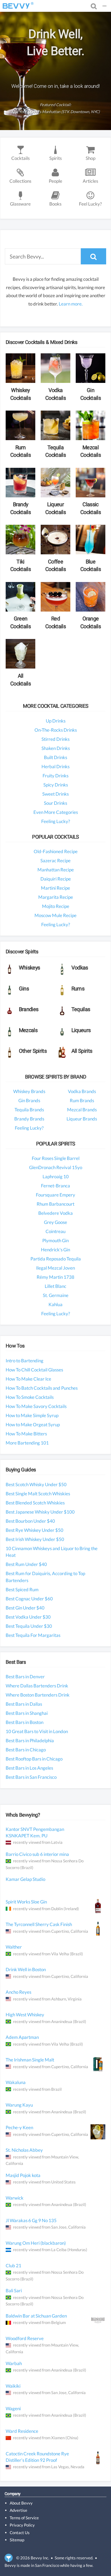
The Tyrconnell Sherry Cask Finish (39, 1924)
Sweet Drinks (55, 794)
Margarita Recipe (56, 897)
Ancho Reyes (18, 1992)
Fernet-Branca (55, 1186)
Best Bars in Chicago (26, 1750)
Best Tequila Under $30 (29, 1626)
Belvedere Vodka (55, 1213)
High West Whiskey (25, 2015)
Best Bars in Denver (25, 1677)
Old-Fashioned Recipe (56, 851)
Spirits (55, 158)
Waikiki (13, 2386)
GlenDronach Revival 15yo (56, 1167)
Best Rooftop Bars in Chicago (34, 1759)
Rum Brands (82, 1100)
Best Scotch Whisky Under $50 (36, 1484)
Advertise (18, 2510)
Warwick (15, 2198)
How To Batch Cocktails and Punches (42, 1388)
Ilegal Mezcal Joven (55, 1268)
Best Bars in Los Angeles (29, 1768)
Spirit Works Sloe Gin (26, 1902)
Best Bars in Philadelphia (30, 1740)
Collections (20, 181)
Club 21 (13, 2266)
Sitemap (17, 2540)
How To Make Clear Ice (28, 1379)
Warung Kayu (19, 2105)
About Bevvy (21, 2503)
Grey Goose (55, 1222)
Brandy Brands (29, 1119)
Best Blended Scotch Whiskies (35, 1503)
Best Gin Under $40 (25, 1608)
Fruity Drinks (55, 776)
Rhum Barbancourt (55, 1204)
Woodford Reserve (25, 2338)
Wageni (13, 2408)
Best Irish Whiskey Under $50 (35, 1539)
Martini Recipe (55, 888)
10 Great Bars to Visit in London (37, 1731)
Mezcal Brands (82, 1110)
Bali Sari (14, 2291)
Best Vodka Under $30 (28, 1617)
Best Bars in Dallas (24, 1704)
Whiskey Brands (29, 1091)
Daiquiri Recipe (56, 879)
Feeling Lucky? (56, 821)
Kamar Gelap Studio (25, 1879)
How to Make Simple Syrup (32, 1415)
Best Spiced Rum (22, 1589)
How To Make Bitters (26, 1434)
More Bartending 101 (27, 1443)
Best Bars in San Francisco (31, 1777)
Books (55, 204)
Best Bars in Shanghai (27, 1713)
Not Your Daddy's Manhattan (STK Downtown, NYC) (56, 112)
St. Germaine (56, 1295)
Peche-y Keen (19, 2127)
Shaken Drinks (56, 748)
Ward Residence (22, 2431)
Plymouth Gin (55, 1240)
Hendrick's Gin (55, 1250)
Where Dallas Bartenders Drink (37, 1686)
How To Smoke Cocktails (30, 1397)
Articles (90, 181)
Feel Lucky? (90, 204)
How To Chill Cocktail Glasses (34, 1370)
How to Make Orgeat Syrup (33, 1424)
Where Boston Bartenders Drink (38, 1695)
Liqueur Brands (82, 1119)
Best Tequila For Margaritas (33, 1635)
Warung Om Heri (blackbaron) (36, 2243)
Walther (14, 1947)
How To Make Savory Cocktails (36, 1406)
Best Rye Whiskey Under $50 (34, 1530)
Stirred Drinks (55, 739)
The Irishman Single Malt (30, 2060)
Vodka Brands (82, 1091)
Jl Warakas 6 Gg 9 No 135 (31, 2220)
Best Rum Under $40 (26, 1564)
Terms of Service (24, 2518)
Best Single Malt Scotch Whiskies (38, 1494)
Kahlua (55, 1304)
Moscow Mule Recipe (55, 915)
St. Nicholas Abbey (24, 2150)
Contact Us (20, 2532)
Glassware (20, 204)
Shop (91, 158)
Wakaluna (16, 2082)
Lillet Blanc (55, 1286)
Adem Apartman (22, 2037)
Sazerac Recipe (55, 861)
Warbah (14, 2363)
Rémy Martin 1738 (55, 1277)
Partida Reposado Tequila (56, 1259)
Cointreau (55, 1231)
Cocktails (20, 158)
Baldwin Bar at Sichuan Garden (36, 2316)
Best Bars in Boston (25, 1722)
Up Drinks (56, 721)
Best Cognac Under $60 (29, 1599)
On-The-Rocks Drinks (56, 730)
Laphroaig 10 (56, 1176)
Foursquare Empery (55, 1195)
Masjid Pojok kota (23, 2175)
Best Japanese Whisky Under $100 (40, 1512)
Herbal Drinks (55, 766)
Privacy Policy (22, 2525)
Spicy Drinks (56, 785)
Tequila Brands (29, 1110)
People (55, 181)
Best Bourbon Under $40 (30, 1521)
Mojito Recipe (56, 906)
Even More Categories (56, 812)
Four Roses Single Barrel (56, 1158)
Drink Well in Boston (26, 1969)
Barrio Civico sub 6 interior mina (37, 1854)
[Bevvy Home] (16, 6)
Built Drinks (55, 757)
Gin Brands (29, 1100)
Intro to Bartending (25, 1361)
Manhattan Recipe (56, 870)
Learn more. (71, 304)
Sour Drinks (55, 803)
